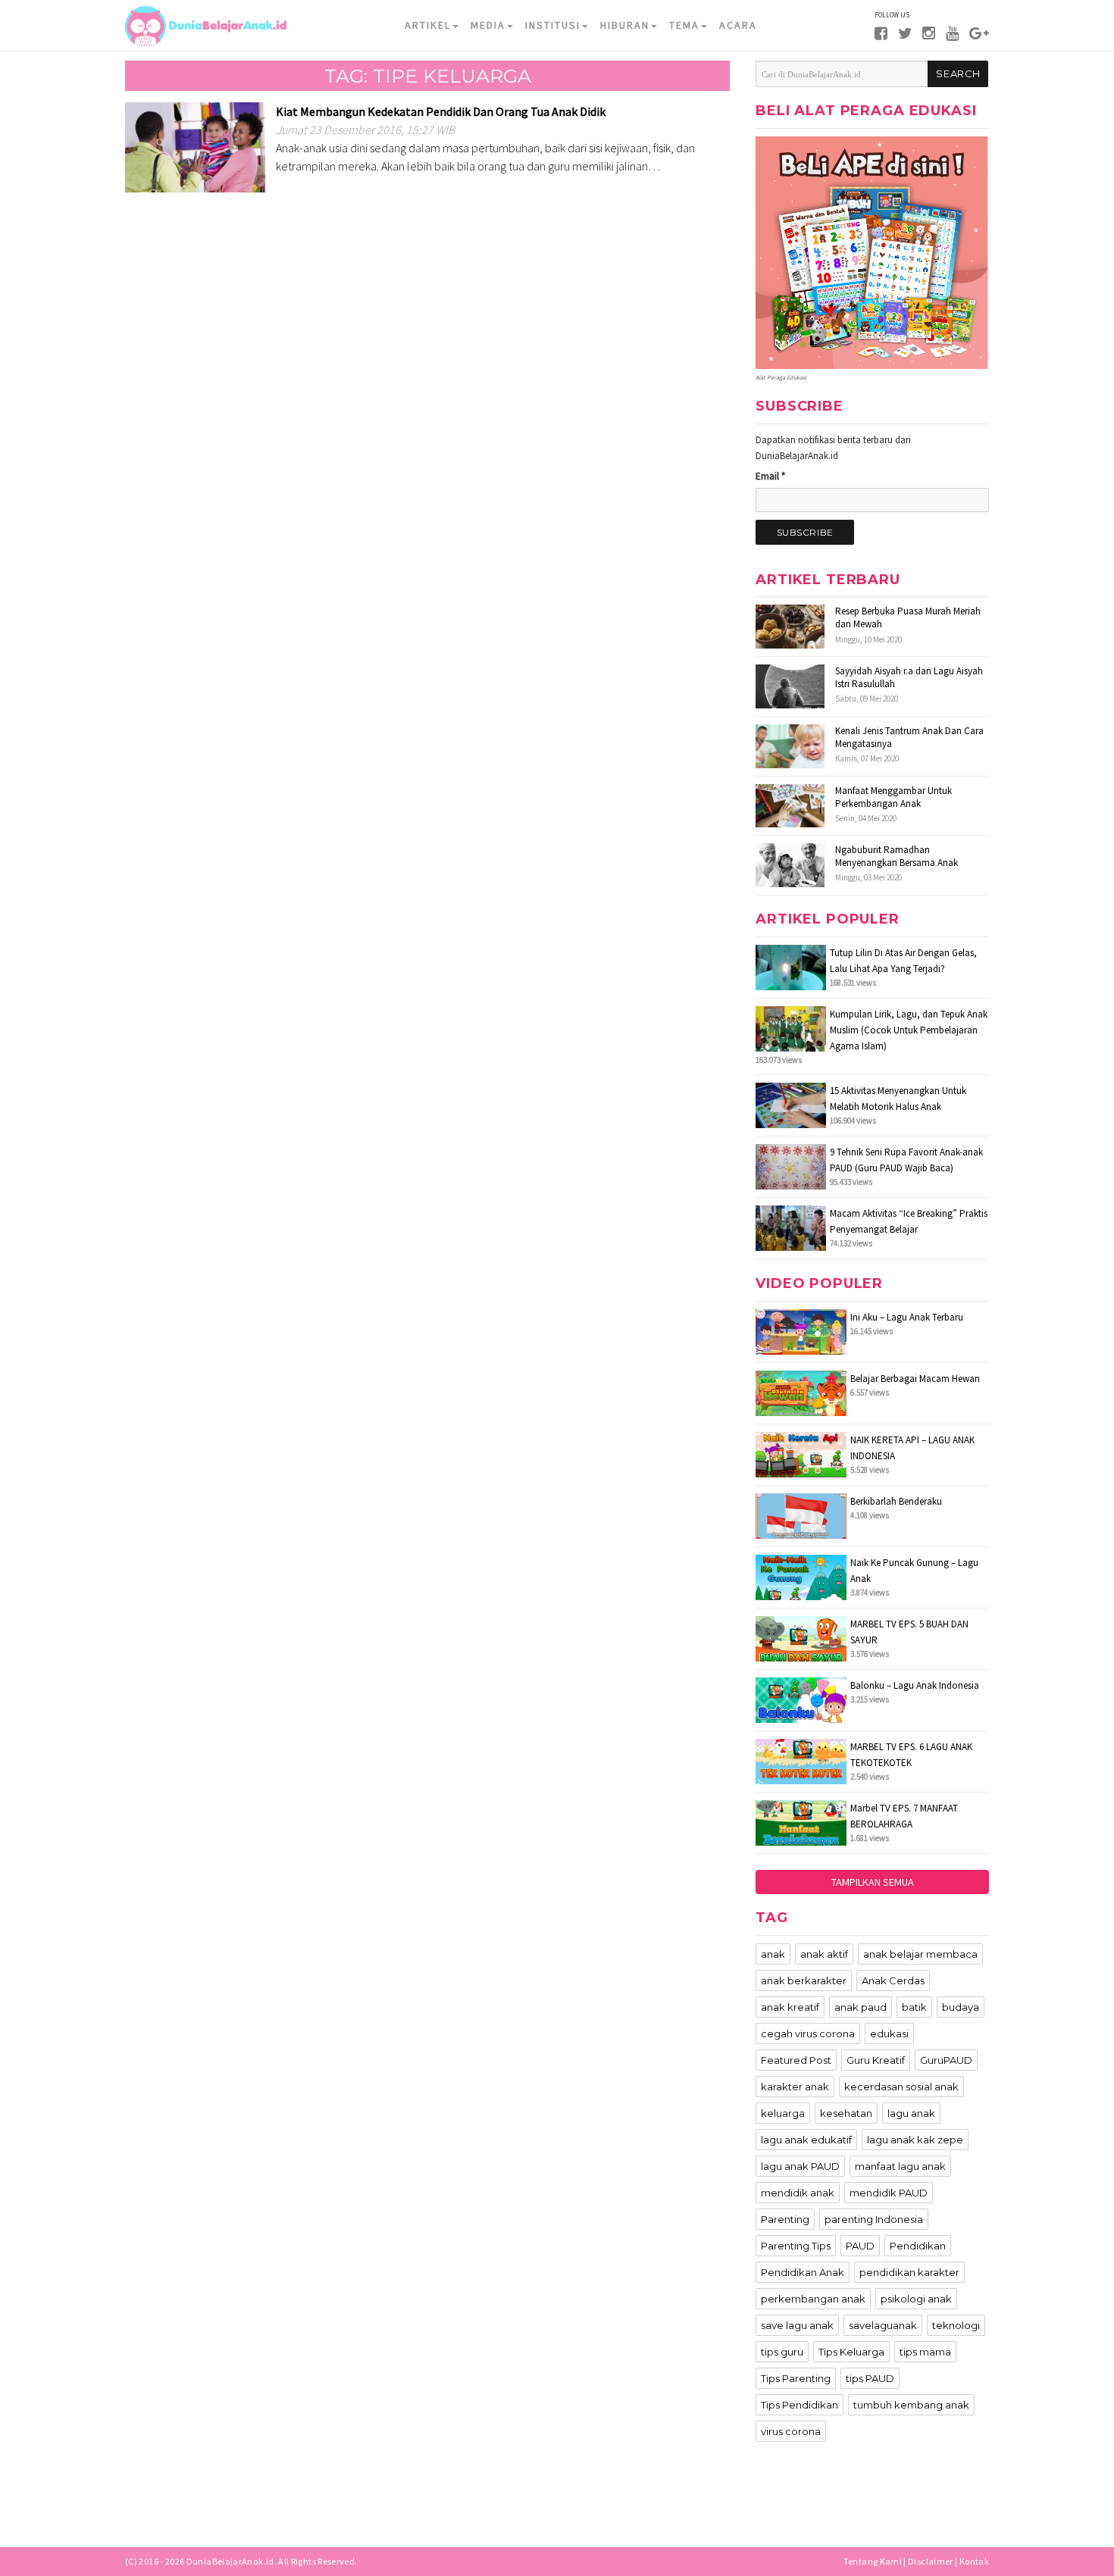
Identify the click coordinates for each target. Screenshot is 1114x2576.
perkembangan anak (813, 2299)
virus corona (791, 2431)
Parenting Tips (796, 2246)
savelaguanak (883, 2325)
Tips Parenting (796, 2378)
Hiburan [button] (625, 25)
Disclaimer (931, 2561)
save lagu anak (797, 2325)
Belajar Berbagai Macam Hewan (915, 1379)
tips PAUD (870, 2378)
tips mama (925, 2352)
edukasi (889, 2034)
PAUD (860, 2246)
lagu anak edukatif (806, 2140)
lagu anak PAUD (800, 2166)
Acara (738, 25)
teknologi (956, 2325)
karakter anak (795, 2087)
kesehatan (846, 2113)
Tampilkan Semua (873, 1882)
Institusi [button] (553, 25)
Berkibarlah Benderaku (896, 1501)
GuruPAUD (946, 2060)
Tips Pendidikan (800, 2405)
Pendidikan (918, 2246)
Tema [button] (684, 25)
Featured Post (796, 2060)
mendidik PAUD (889, 2193)
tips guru (782, 2352)
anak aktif (824, 1954)
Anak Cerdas (893, 1980)
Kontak (974, 2561)
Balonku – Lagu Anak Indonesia (915, 1685)
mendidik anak (798, 2193)
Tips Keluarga (851, 2352)
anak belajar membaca (920, 1954)
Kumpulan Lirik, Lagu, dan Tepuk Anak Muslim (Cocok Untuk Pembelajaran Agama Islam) (909, 1030)
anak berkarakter (804, 1980)
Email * (770, 476)
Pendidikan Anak (803, 2272)
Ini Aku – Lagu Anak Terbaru (907, 1317)
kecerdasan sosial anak (901, 2087)
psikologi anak (916, 2299)
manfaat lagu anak (900, 2166)
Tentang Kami (873, 2561)
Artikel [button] (428, 25)
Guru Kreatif (876, 2060)
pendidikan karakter (909, 2272)
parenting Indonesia (874, 2219)
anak (773, 1954)
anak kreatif (790, 2007)
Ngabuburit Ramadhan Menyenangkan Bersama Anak (897, 856)
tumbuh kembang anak (911, 2405)
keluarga (783, 2113)
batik (914, 2007)
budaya (961, 2007)
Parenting (785, 2219)
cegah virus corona (808, 2034)
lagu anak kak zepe (915, 2140)
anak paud (861, 2007)
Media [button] (488, 25)
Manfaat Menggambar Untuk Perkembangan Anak (893, 797)
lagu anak (911, 2113)
